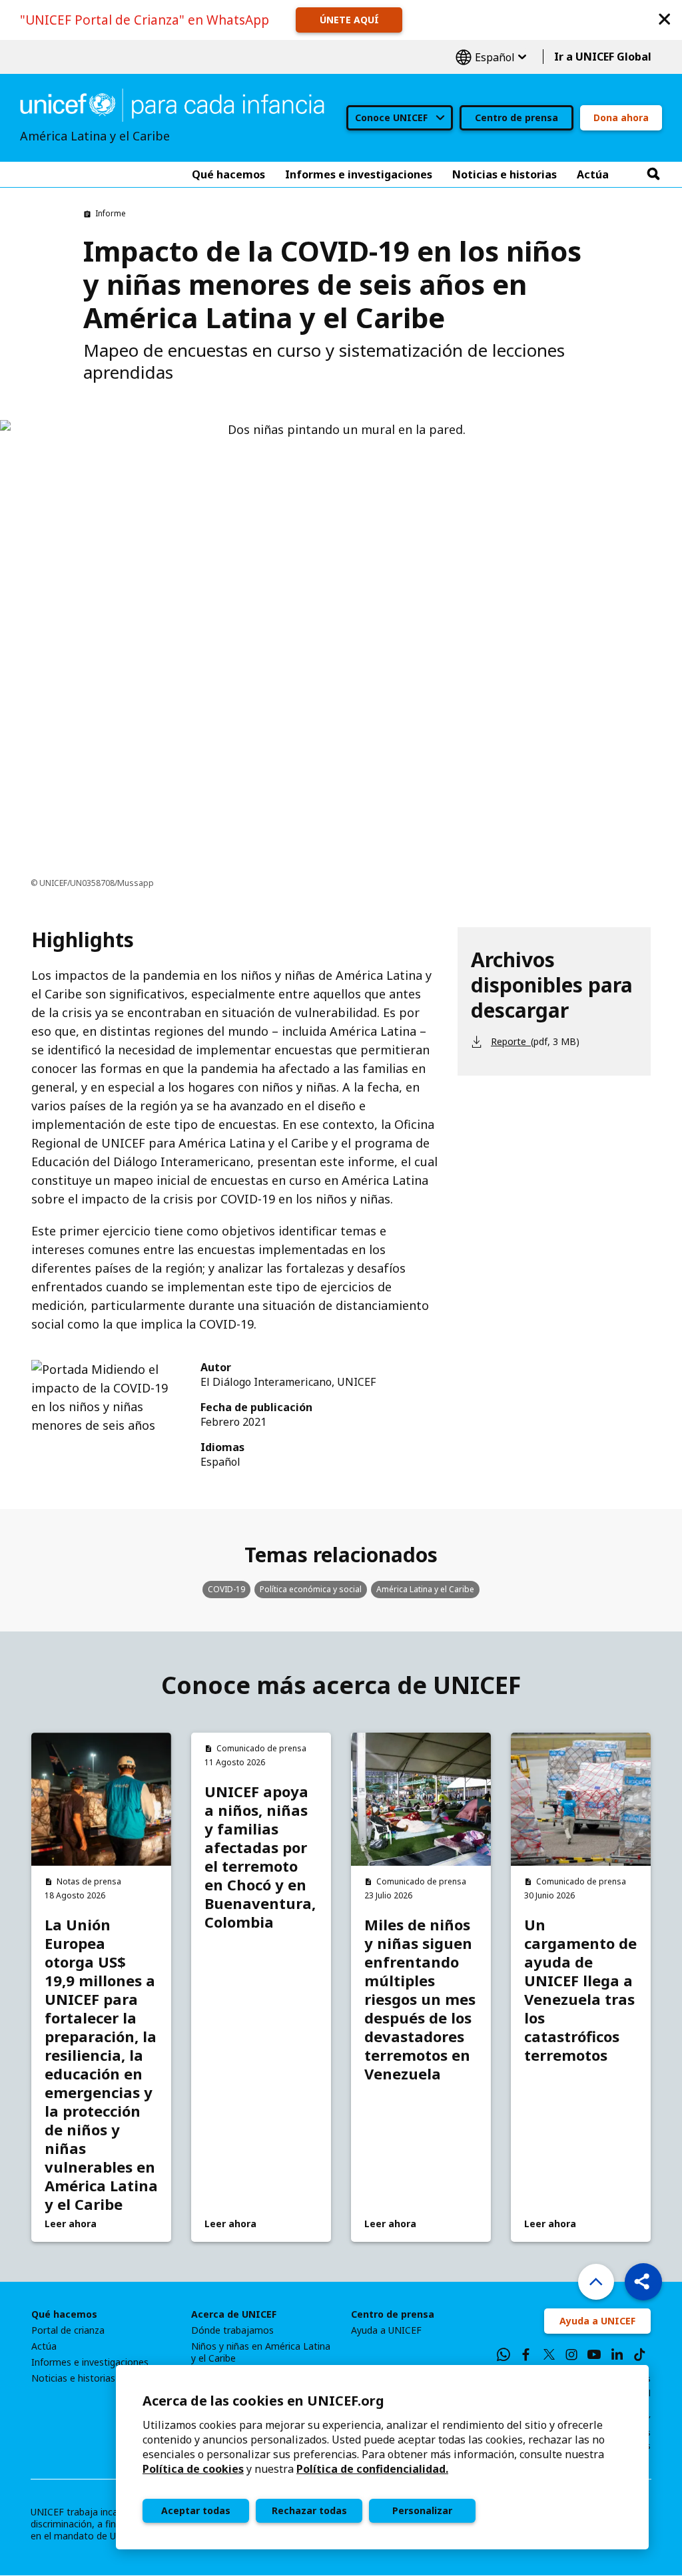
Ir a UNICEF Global (603, 57)
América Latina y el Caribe (425, 1589)
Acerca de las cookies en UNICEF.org (263, 2401)
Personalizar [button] (422, 2510)
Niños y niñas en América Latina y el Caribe (261, 2352)
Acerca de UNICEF (234, 2314)
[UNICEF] (172, 104)
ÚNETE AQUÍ (349, 20)
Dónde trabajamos (232, 2330)
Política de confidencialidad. (372, 2469)
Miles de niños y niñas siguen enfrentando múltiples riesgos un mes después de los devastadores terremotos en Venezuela (420, 1999)
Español (491, 57)
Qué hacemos (64, 2314)
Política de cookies (193, 2469)
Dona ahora (621, 117)
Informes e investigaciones (90, 2362)
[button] (665, 18)
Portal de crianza (68, 2330)
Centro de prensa (516, 117)
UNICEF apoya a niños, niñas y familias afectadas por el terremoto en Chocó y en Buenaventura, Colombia (260, 1856)
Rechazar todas (309, 2510)
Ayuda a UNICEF (386, 2330)
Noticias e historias (73, 2378)
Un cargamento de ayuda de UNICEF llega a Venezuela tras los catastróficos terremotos (580, 1990)
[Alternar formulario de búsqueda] (653, 174)
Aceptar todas (196, 2510)
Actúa (44, 2346)
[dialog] (382, 2457)
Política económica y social (311, 1589)
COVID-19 (226, 1589)
